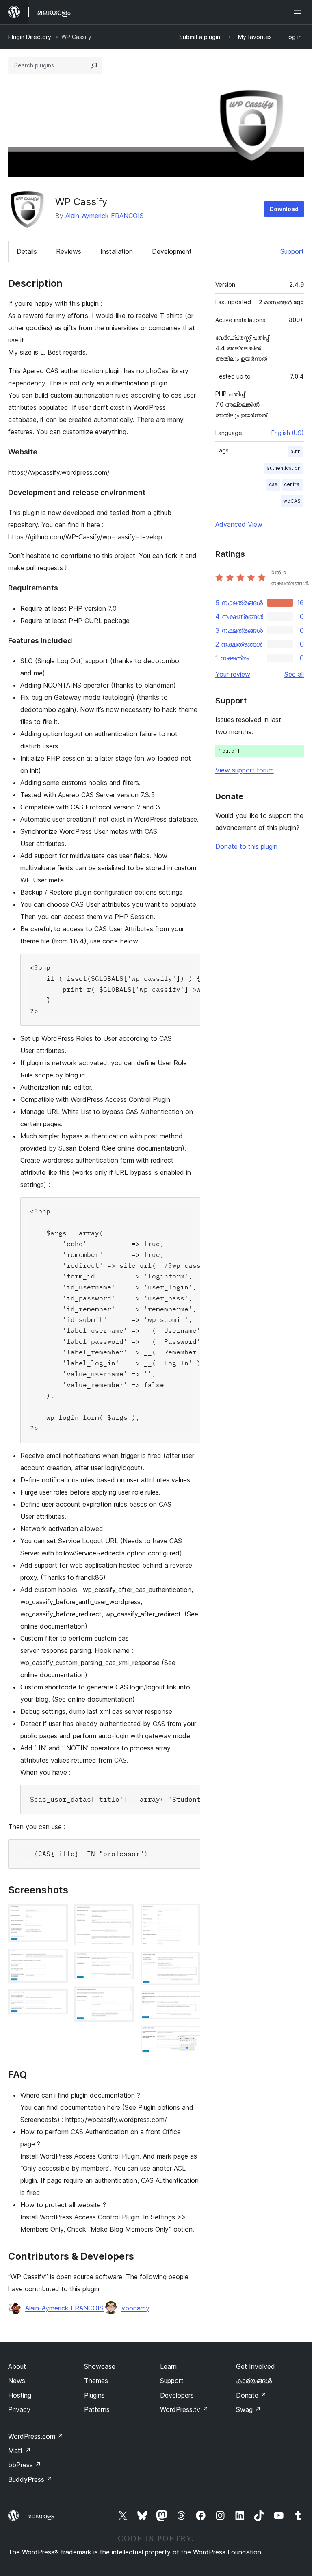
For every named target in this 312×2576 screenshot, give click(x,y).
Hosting (20, 2395)
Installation (117, 251)
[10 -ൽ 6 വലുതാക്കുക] (123, 1997)
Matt (19, 2451)
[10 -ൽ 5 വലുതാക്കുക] (123, 1963)
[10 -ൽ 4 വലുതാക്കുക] (123, 1915)
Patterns (97, 2409)
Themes (96, 2381)
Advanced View (239, 524)
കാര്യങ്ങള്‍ (254, 2381)
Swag (248, 2409)
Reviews (69, 251)
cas (273, 484)
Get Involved (256, 2366)
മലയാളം (41, 2516)
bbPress (25, 2465)
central (292, 484)
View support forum (245, 770)
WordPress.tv (184, 2409)
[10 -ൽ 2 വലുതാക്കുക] (57, 1960)
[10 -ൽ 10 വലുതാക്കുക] (189, 2037)
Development (172, 251)
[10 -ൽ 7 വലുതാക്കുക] (189, 1915)
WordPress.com (36, 2436)
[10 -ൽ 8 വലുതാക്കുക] (189, 1963)
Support (292, 251)
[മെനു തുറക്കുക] (299, 12)
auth (296, 451)
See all (294, 674)
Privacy (19, 2409)
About (17, 2366)
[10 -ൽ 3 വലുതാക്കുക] (57, 2000)
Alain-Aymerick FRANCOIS (105, 216)
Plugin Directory (30, 37)
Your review (233, 674)
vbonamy (135, 2308)
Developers (177, 2395)
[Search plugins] (94, 65)
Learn (168, 2366)
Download (284, 209)
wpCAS (292, 501)
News (17, 2381)
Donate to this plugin (246, 846)
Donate (251, 2395)
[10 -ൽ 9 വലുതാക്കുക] (189, 2002)
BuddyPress (30, 2479)
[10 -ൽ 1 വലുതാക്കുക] (57, 1915)
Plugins (94, 2395)
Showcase (100, 2366)
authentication (284, 468)
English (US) (288, 433)
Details (27, 251)
